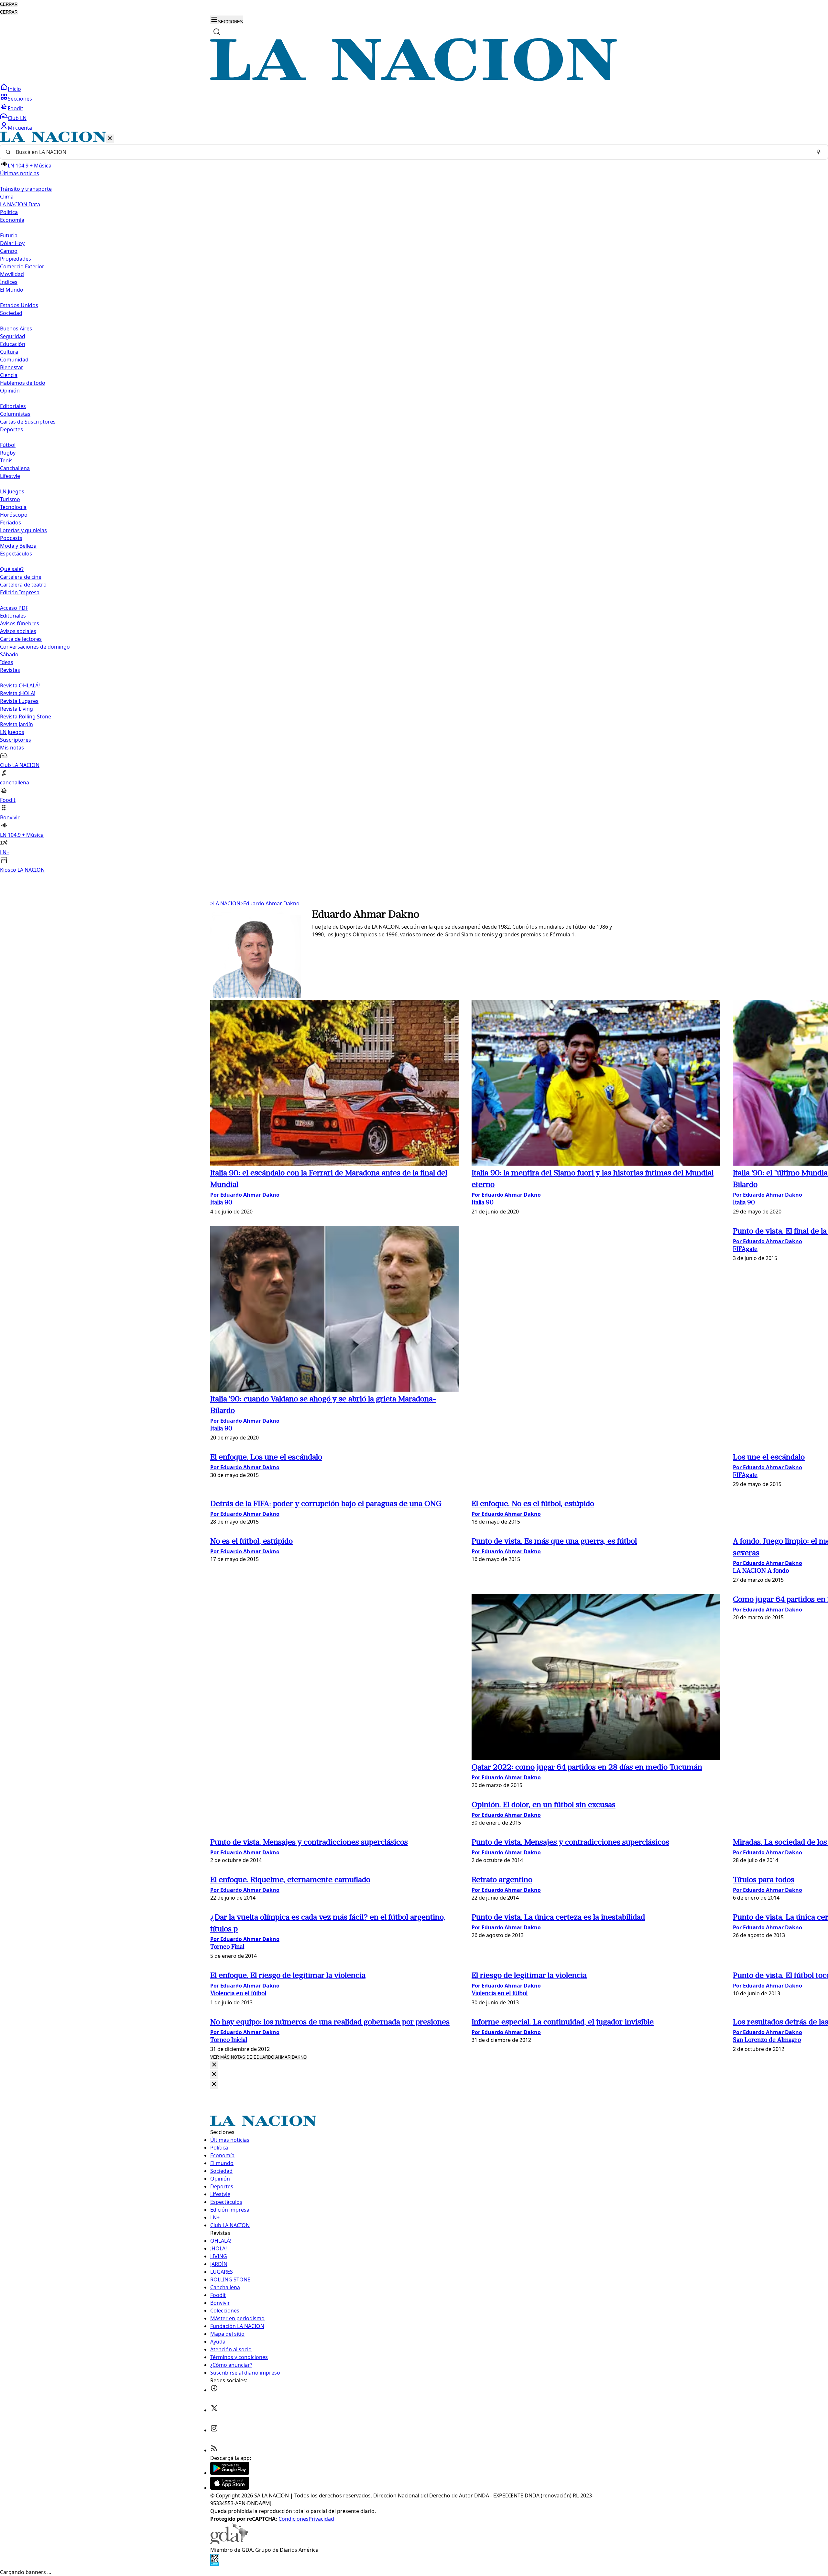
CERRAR (9, 4)
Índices (9, 282)
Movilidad (12, 274)
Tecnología (13, 507)
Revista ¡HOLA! (18, 693)
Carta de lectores (21, 639)
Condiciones (294, 2519)
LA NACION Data (20, 204)
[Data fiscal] (215, 2564)
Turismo (10, 499)
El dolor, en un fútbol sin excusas (544, 1805)
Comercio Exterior (22, 266)
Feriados (11, 523)
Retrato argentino (502, 1880)
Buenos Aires (16, 329)
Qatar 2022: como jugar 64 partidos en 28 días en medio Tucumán (587, 1768)
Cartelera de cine (21, 577)
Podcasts (11, 538)
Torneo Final (227, 1947)
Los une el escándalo (266, 1458)
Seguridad (13, 336)
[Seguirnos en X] (214, 2410)
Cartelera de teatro (23, 585)
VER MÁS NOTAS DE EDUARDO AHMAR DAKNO (258, 2057)
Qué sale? (12, 569)
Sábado (9, 654)
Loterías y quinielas (23, 530)
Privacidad (321, 2519)
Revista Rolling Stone (26, 717)
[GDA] (229, 2542)
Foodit (16, 108)
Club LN (17, 118)
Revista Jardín (16, 724)
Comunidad (14, 360)
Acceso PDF (14, 608)
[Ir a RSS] (214, 2450)
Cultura (9, 352)
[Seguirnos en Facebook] (214, 2390)
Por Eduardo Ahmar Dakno (245, 1195)
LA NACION (225, 903)
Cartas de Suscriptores (28, 422)
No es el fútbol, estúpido (533, 1504)
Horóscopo (14, 515)
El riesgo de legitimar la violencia (288, 1976)
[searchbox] (411, 152)
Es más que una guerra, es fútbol (554, 1542)
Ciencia (9, 375)
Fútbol (8, 445)
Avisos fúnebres (20, 623)
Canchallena (15, 468)
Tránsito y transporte (26, 189)
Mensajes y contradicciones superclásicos (309, 1843)
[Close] (214, 2065)
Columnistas (15, 414)
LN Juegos (12, 491)
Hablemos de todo (23, 383)
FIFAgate (745, 1250)
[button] (414, 503)
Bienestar (12, 367)
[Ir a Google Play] (230, 2473)
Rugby (8, 453)
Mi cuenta (20, 128)
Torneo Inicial (229, 2040)
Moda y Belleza (18, 546)
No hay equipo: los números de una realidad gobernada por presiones (330, 2022)
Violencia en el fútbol (238, 1994)
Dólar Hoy (12, 243)
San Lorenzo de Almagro (767, 2040)
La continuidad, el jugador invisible (563, 2022)
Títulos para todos (764, 1880)
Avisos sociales (18, 631)
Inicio (14, 89)
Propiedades (16, 259)
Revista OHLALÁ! (20, 685)
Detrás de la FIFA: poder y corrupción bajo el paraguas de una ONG (326, 1504)
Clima (7, 197)
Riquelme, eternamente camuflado (290, 1880)
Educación (13, 344)
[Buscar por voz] (819, 152)
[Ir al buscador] (217, 32)
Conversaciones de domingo (35, 647)
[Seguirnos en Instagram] (214, 2430)
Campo (9, 251)
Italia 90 (221, 1203)
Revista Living (16, 709)
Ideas (7, 662)
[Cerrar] (110, 139)
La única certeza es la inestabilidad (558, 1918)
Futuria (9, 235)
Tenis (6, 460)
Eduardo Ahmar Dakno (270, 903)
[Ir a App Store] (230, 2488)
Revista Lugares (19, 701)
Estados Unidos (19, 305)
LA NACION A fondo (761, 1571)
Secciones (20, 99)
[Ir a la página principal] (414, 79)
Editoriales (13, 406)
